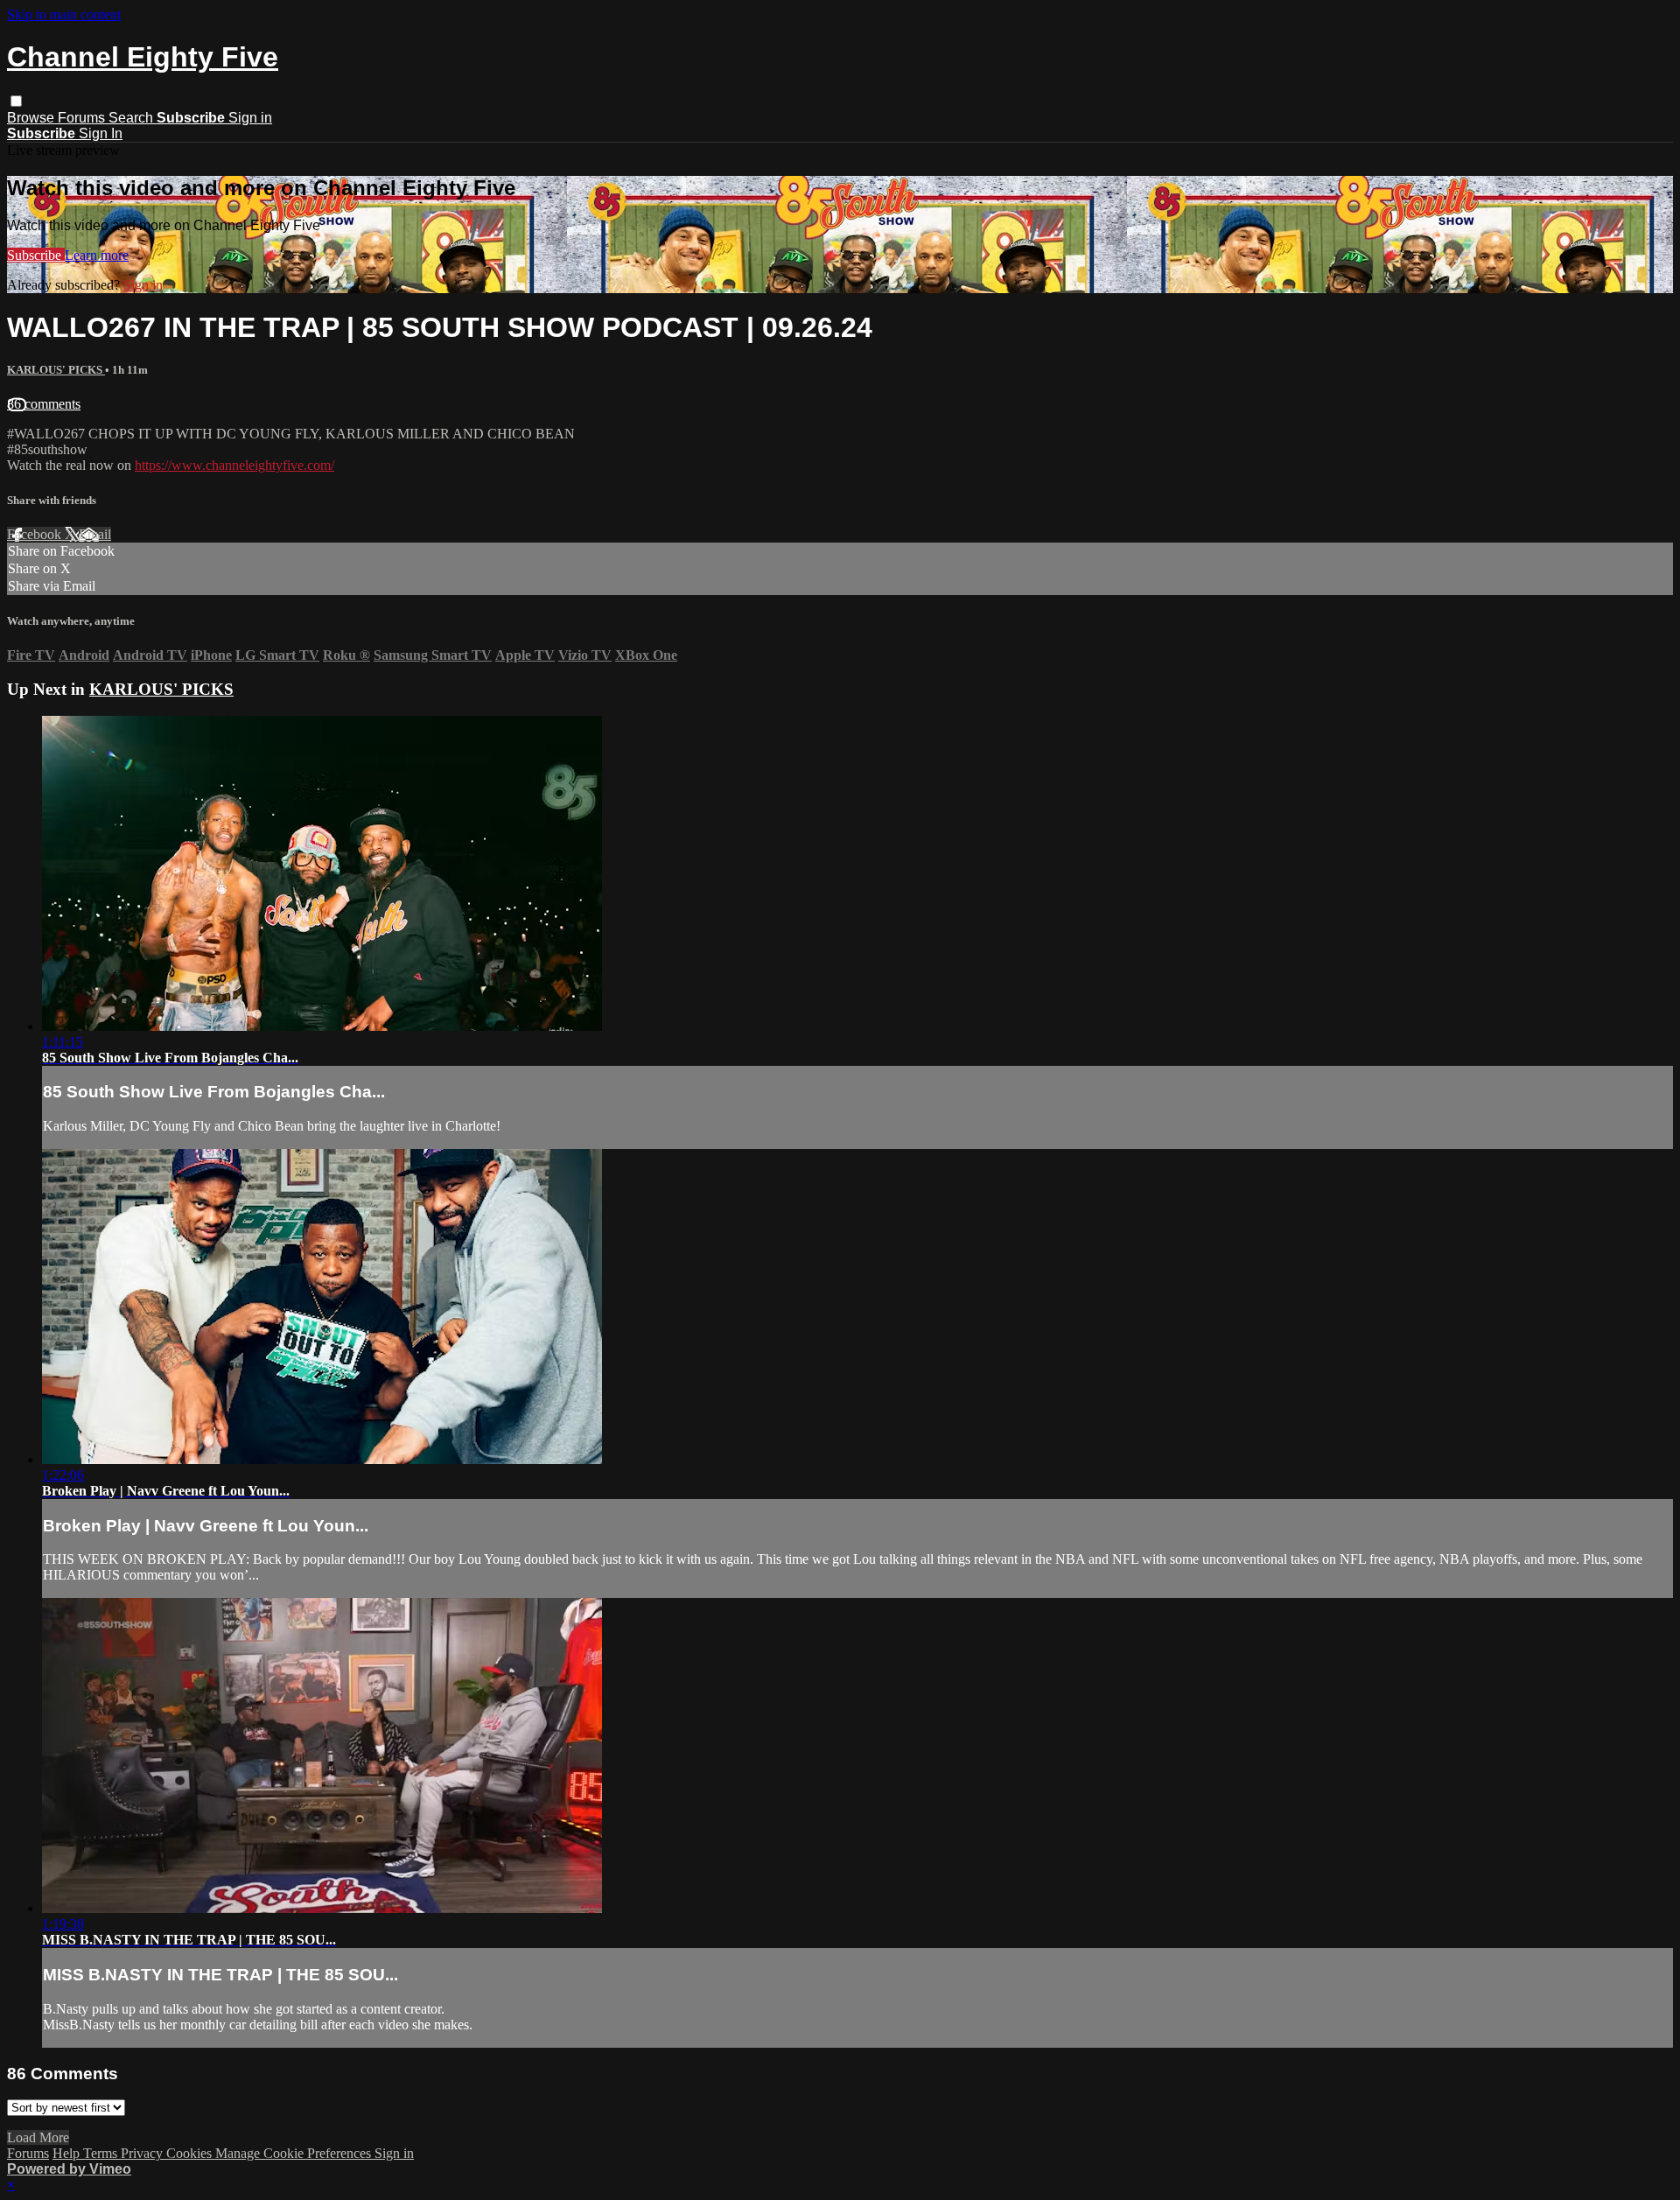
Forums (83, 118)
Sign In (101, 133)
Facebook (36, 534)
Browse (32, 118)
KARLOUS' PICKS (56, 370)
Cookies (191, 2153)
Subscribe (36, 255)
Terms (102, 2153)
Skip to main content (64, 14)
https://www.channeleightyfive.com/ (234, 465)
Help (68, 2153)
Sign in (250, 118)
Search (133, 118)
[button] (16, 101)
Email (95, 534)
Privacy (143, 2153)
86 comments (44, 404)
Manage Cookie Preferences (295, 2153)
